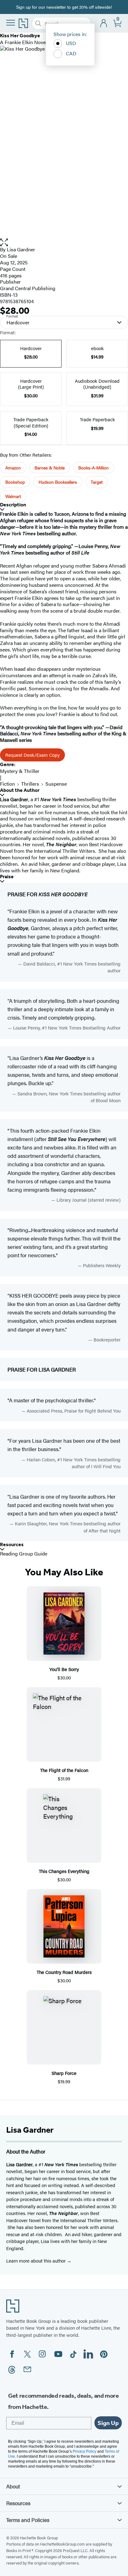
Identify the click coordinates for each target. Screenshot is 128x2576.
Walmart (13, 496)
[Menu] (11, 23)
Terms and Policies (28, 2520)
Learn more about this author (37, 2261)
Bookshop (15, 482)
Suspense (56, 784)
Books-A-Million (94, 468)
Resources (12, 1544)
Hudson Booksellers (58, 482)
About (13, 2486)
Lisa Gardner (21, 249)
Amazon (13, 468)
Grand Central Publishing (28, 288)
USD (71, 43)
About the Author (20, 790)
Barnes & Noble (50, 468)
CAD (71, 53)
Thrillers (30, 784)
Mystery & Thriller (20, 771)
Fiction (7, 784)
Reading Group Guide (24, 1553)
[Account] (104, 23)
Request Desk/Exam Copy (32, 755)
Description (13, 505)
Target (97, 482)
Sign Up (108, 2423)
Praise (7, 877)
